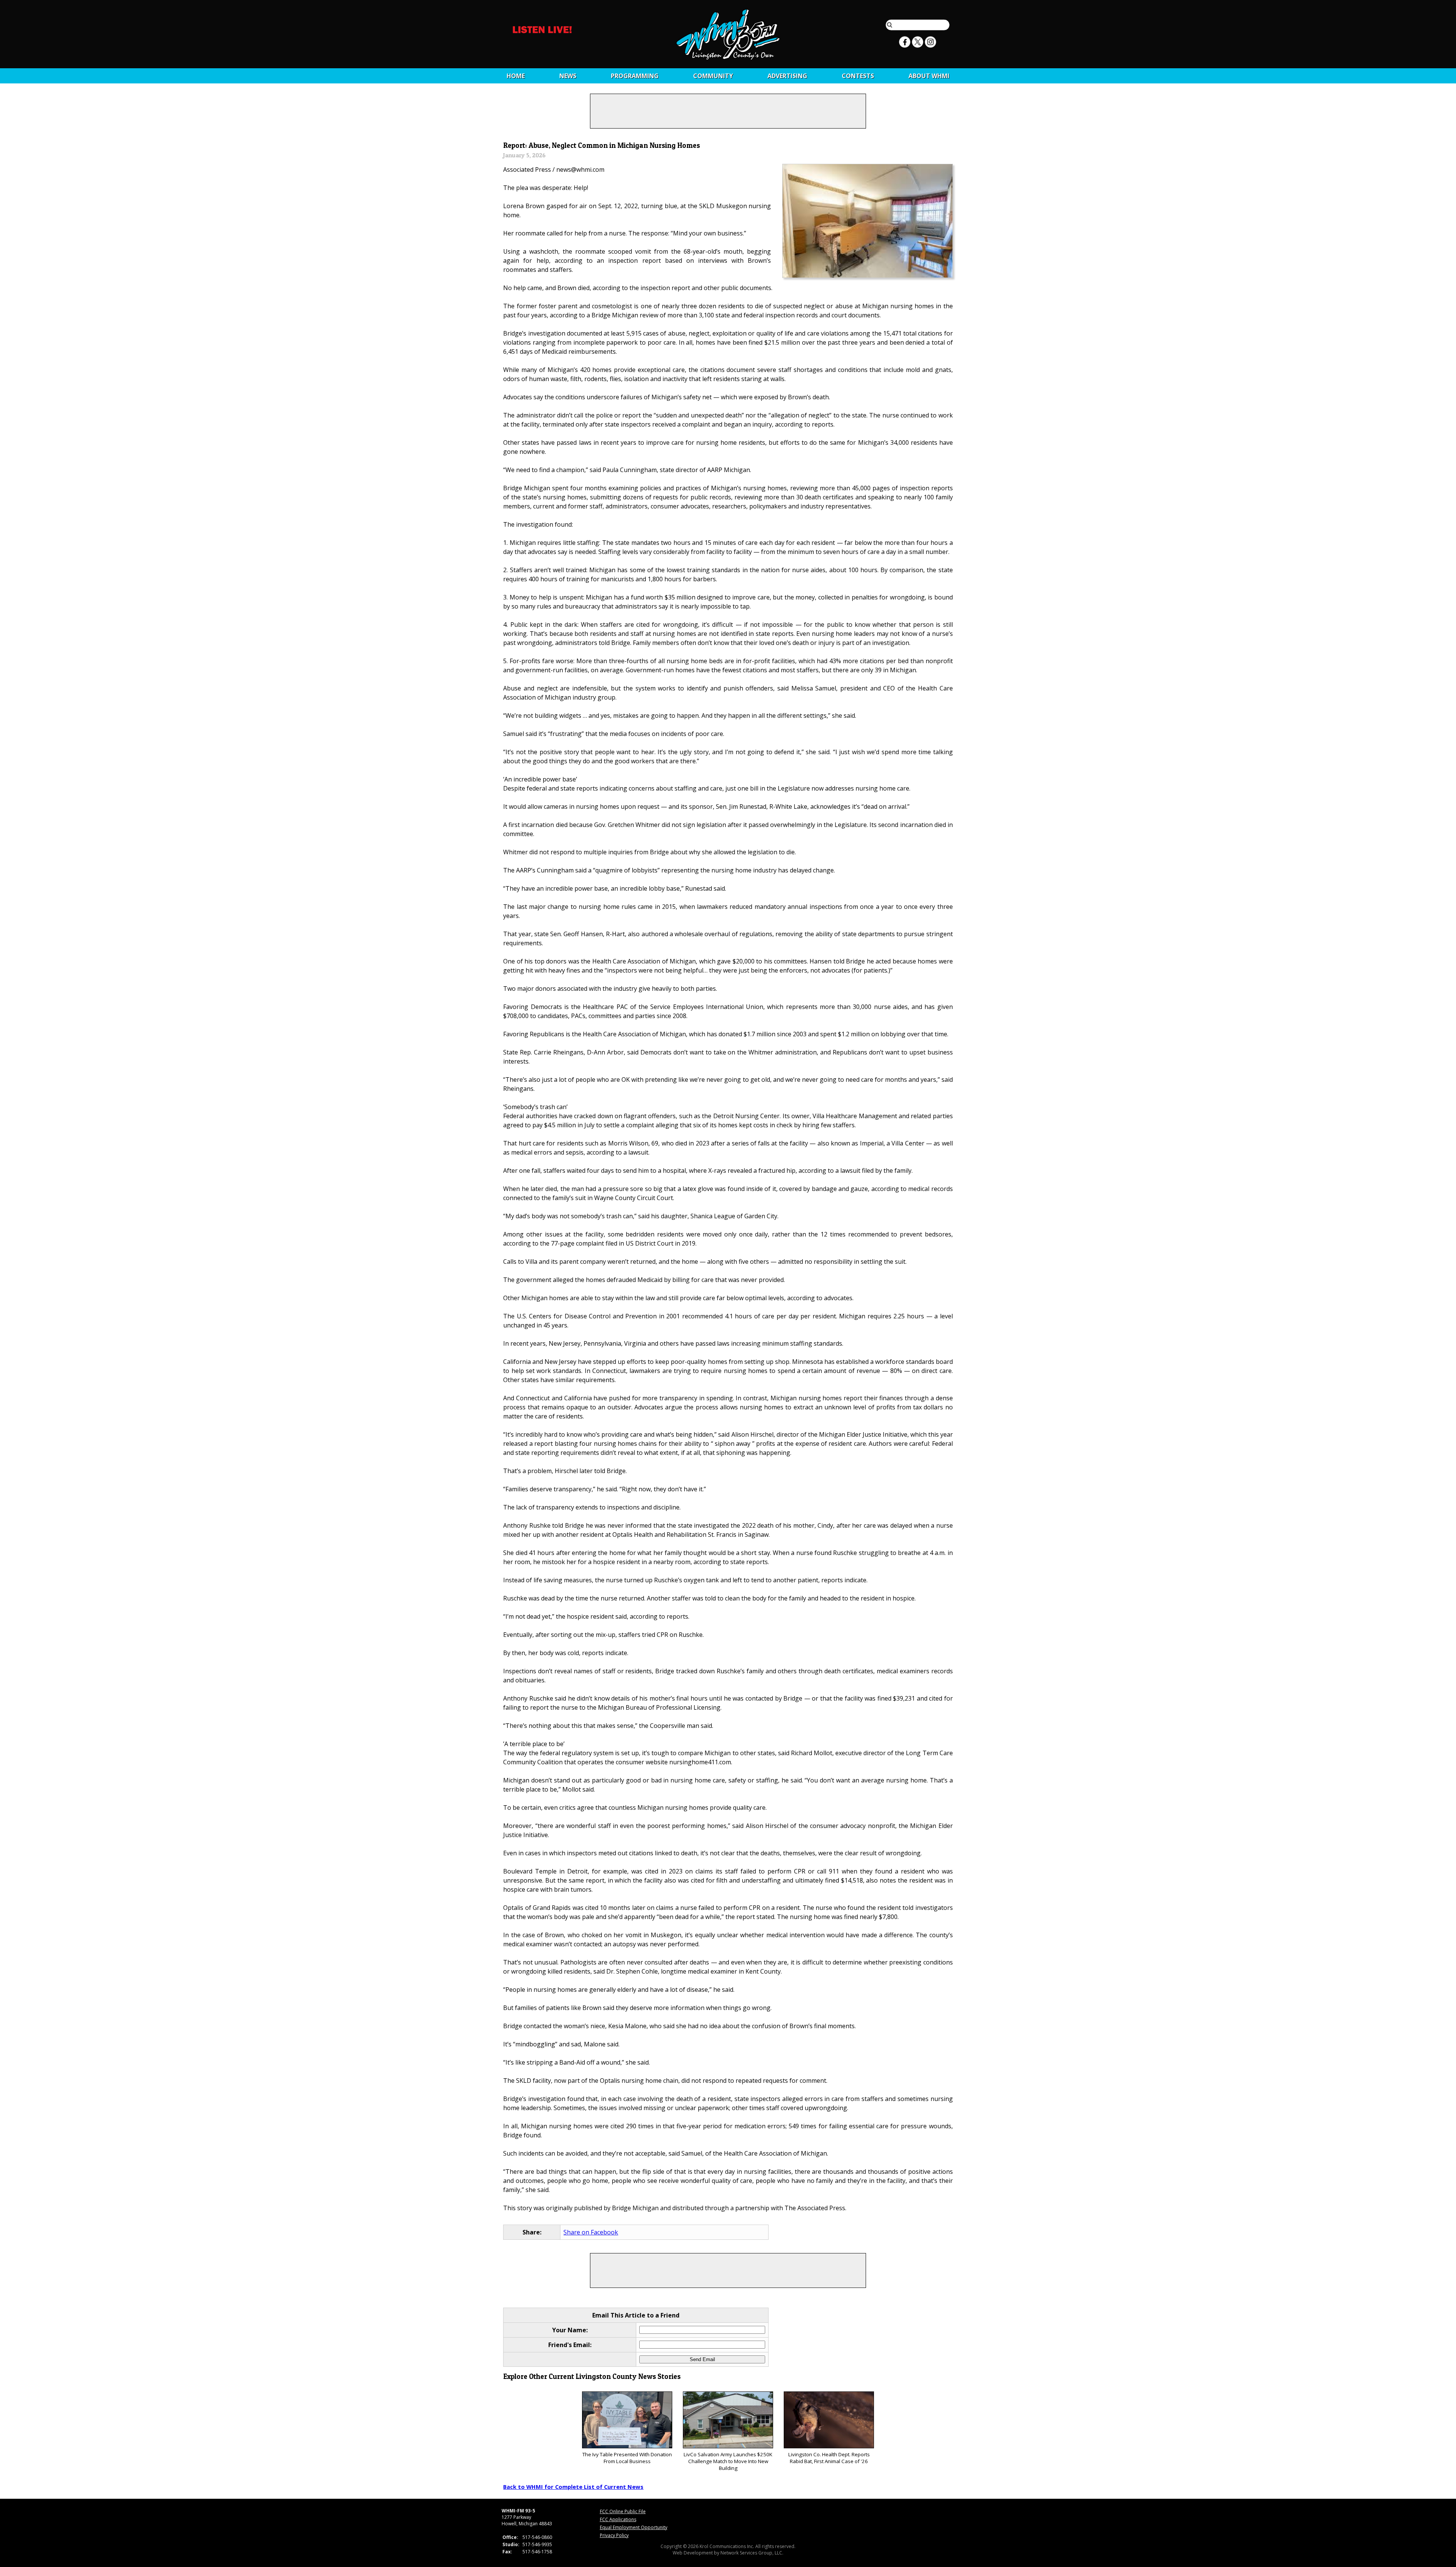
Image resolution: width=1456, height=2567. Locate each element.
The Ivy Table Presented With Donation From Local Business (627, 2458)
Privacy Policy (614, 2535)
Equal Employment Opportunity (634, 2527)
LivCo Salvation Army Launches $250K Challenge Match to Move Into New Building (728, 2461)
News (568, 76)
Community (713, 76)
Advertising (787, 76)
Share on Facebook (591, 2232)
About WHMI (929, 76)
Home (516, 76)
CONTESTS (858, 76)
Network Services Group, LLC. (752, 2553)
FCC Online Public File (623, 2511)
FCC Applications (618, 2519)
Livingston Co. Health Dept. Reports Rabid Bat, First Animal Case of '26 (829, 2458)
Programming (635, 76)
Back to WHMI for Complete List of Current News (573, 2487)
